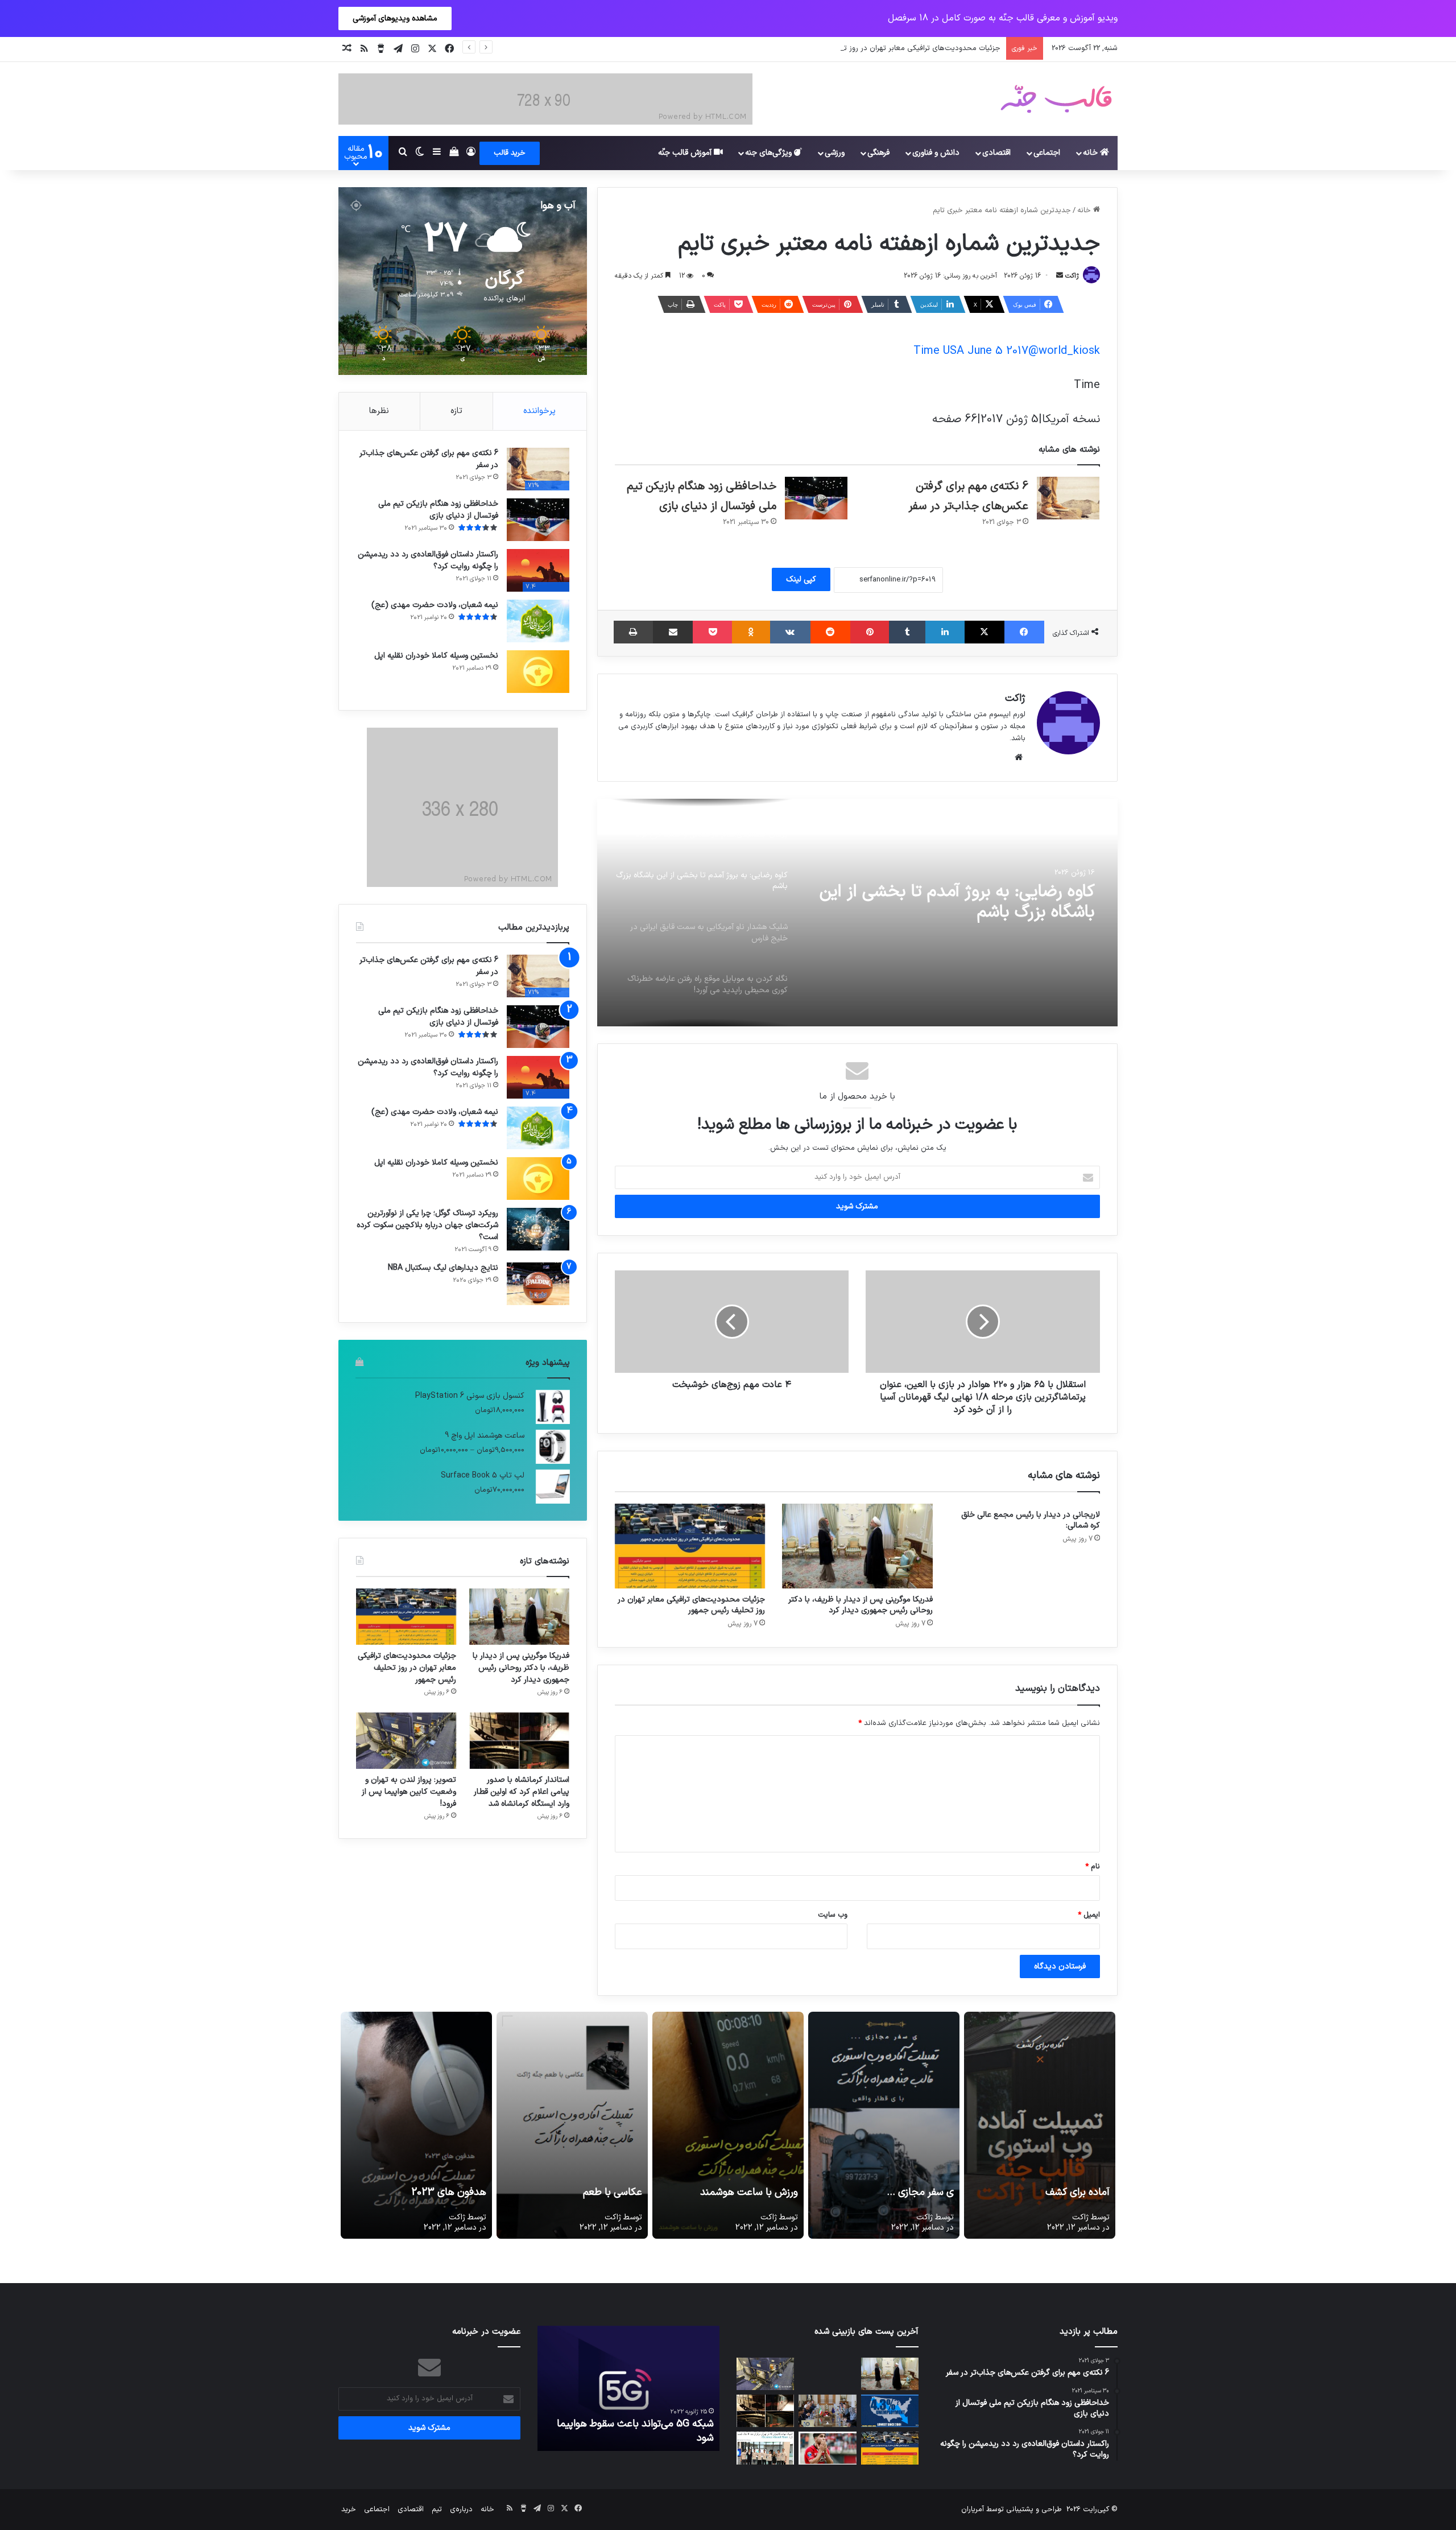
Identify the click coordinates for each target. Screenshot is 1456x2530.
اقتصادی (996, 153)
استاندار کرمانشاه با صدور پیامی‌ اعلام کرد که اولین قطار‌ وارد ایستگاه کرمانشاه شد (522, 1792)
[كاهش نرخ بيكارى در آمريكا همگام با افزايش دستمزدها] (890, 2411)
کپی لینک (801, 579)
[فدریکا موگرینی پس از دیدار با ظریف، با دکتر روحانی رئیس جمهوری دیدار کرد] (857, 1546)
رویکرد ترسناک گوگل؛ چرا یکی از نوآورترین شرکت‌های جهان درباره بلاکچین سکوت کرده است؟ (427, 1225)
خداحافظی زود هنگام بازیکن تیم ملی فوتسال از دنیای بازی (438, 510)
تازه (456, 411)
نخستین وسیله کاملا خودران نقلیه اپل (436, 656)
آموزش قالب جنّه (686, 153)
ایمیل (1089, 1915)
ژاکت (1072, 276)
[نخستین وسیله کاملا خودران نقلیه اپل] (538, 672)
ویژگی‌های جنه (770, 153)
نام (1093, 1867)
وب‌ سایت (833, 1915)
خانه (1091, 153)
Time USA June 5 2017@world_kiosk (1007, 351)
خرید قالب (510, 153)
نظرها (379, 411)
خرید (349, 2510)
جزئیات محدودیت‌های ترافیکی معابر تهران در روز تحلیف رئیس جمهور (691, 1605)
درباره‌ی (461, 2510)
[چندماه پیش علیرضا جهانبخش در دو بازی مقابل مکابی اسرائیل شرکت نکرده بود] (827, 2448)
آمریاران (973, 2510)
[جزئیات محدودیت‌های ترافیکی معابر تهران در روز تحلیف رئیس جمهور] (690, 1546)
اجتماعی (1047, 153)
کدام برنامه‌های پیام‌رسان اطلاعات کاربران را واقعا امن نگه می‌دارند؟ (631, 2431)
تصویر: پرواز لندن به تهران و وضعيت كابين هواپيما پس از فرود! (409, 1792)
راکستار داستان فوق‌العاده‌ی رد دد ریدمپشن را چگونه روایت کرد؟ (428, 560)
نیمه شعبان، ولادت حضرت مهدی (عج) (435, 605)
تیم (437, 2510)
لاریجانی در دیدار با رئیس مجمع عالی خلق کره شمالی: (1031, 1520)
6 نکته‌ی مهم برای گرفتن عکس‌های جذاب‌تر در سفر (429, 459)
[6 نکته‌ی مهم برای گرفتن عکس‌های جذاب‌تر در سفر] (1068, 498)
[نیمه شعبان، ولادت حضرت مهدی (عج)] (538, 621)
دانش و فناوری (936, 153)
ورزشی (835, 153)
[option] (857, 913)
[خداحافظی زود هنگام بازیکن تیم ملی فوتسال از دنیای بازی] (816, 498)
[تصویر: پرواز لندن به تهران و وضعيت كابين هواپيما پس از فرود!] (406, 1741)
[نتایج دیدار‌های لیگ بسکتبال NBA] (538, 1284)
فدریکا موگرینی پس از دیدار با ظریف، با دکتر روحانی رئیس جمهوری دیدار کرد (861, 1605)
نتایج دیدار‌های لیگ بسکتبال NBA (443, 1268)
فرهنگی (878, 153)
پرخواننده (539, 411)
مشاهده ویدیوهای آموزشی (395, 18)
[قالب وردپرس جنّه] (1056, 99)
